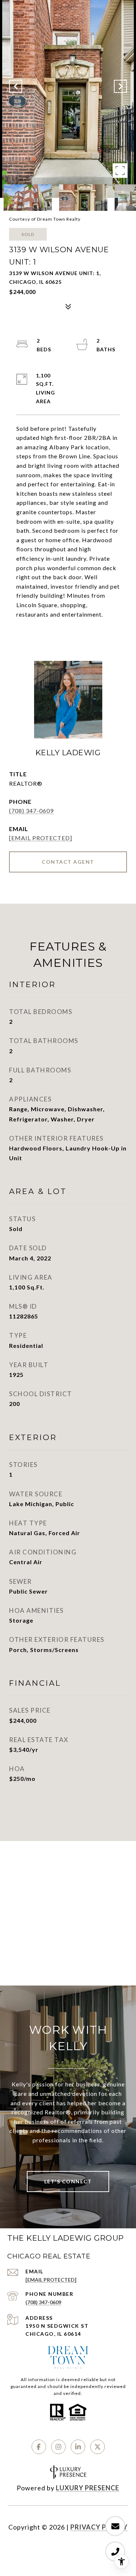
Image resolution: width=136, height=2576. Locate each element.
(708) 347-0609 (31, 811)
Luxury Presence (88, 2488)
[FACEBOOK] (39, 2447)
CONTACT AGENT (68, 862)
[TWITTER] (98, 2447)
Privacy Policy (99, 2527)
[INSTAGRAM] (58, 2447)
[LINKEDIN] (78, 2447)
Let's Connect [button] (68, 2181)
